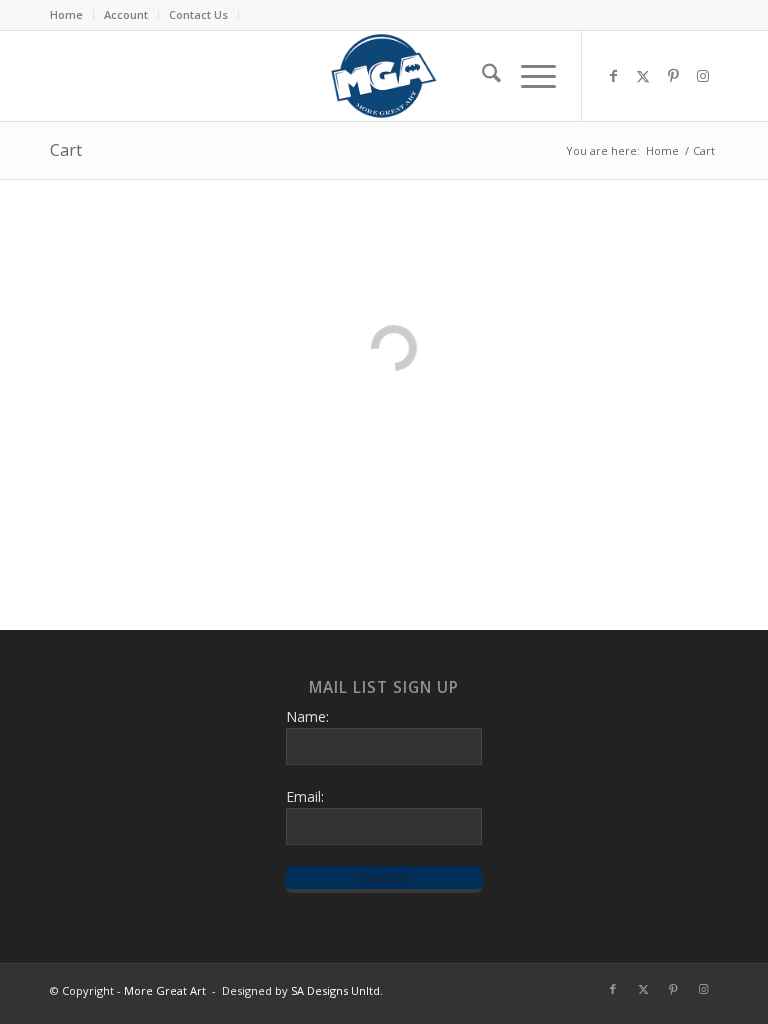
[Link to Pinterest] (673, 76)
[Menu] (528, 76)
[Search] (481, 76)
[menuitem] (72, 15)
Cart (66, 150)
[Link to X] (643, 76)
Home (66, 14)
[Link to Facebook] (613, 76)
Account (126, 14)
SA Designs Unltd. (337, 990)
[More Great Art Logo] (383, 76)
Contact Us (198, 14)
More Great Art (165, 990)
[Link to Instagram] (703, 76)
